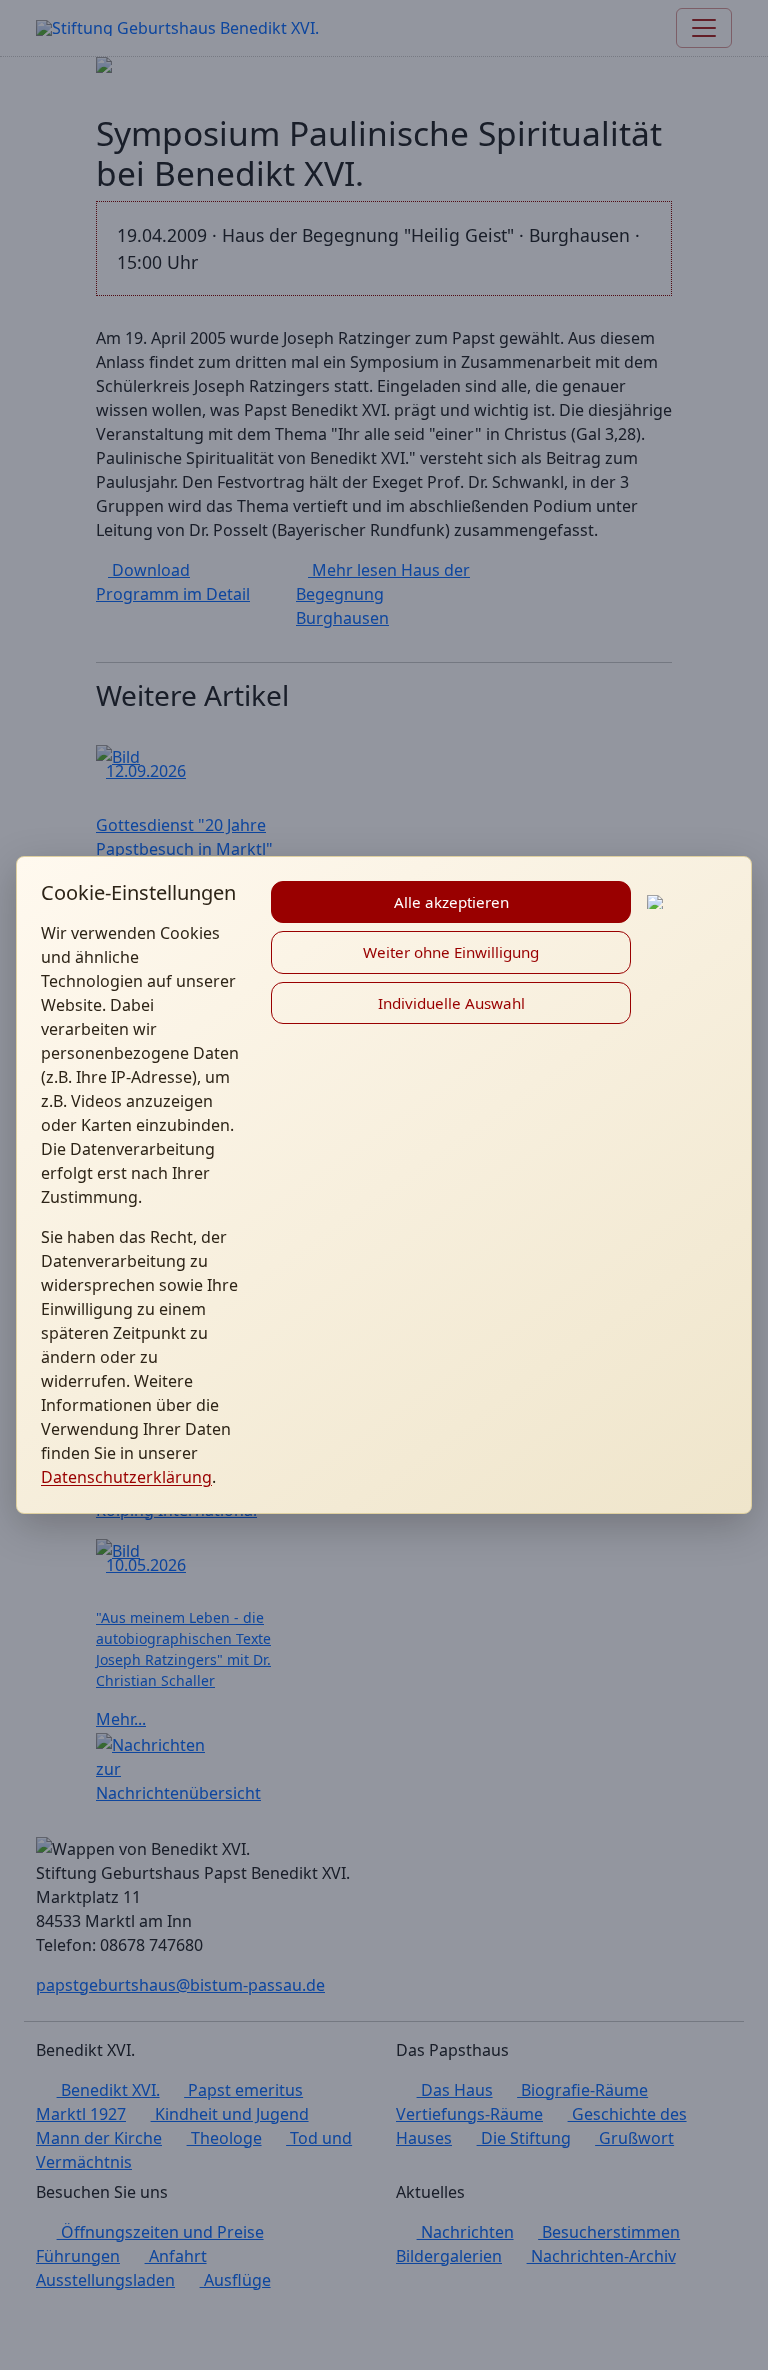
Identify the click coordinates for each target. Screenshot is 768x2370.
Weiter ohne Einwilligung (451, 952)
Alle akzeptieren (451, 902)
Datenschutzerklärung (126, 1477)
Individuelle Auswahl (451, 1003)
